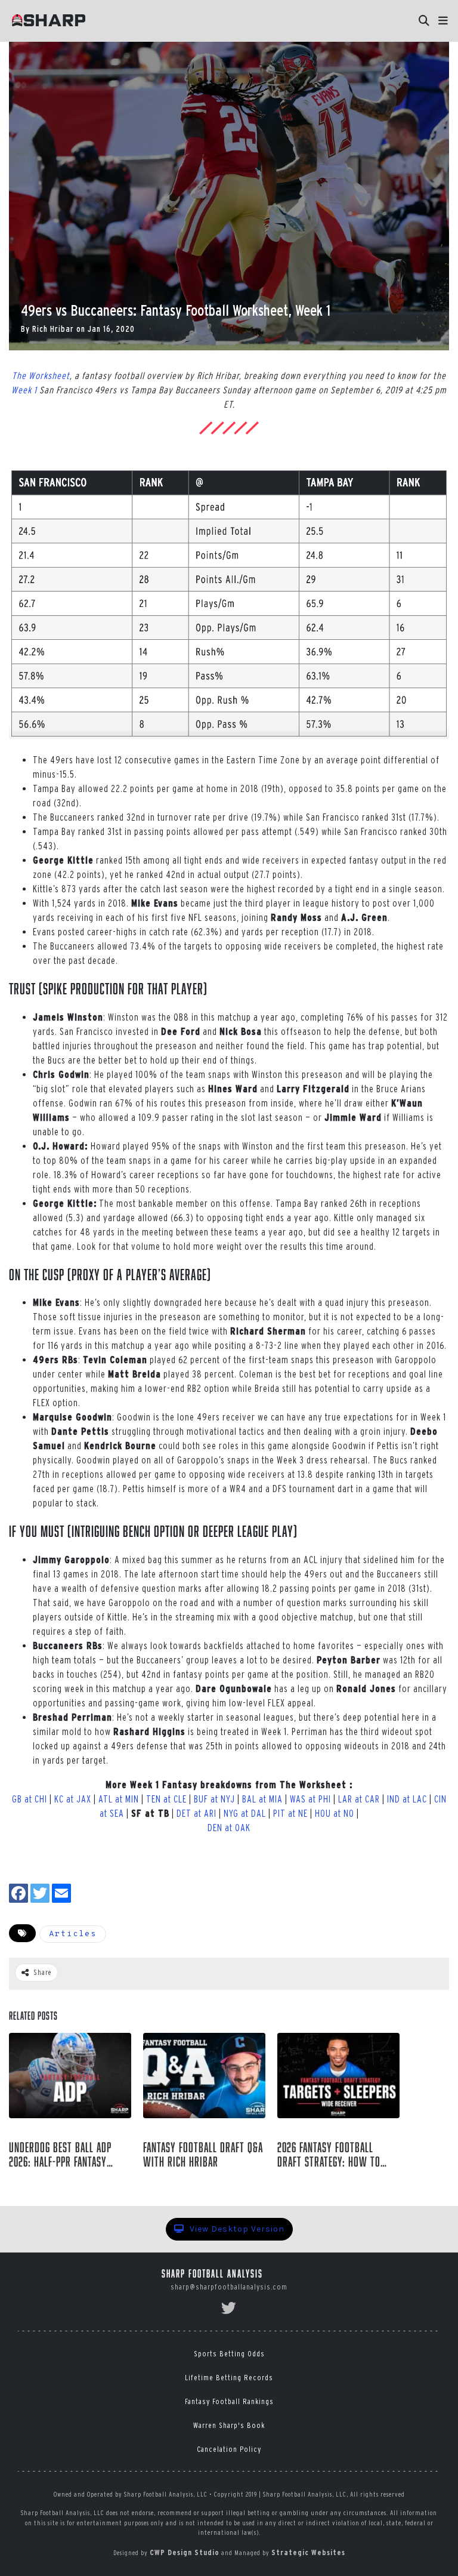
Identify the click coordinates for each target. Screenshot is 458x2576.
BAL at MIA (262, 1799)
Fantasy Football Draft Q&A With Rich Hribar (203, 2155)
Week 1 (24, 390)
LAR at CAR (359, 1799)
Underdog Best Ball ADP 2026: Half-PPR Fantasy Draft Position (60, 2155)
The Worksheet (41, 375)
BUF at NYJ (214, 1799)
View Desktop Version (236, 2229)
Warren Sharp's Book (229, 2425)
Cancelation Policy (229, 2449)
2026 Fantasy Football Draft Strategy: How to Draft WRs (329, 2155)
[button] (443, 21)
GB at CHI (30, 1799)
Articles (73, 1934)
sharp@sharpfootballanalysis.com (229, 2287)
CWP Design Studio (185, 2552)
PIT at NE (290, 1813)
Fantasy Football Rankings (229, 2401)
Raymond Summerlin (60, 2181)
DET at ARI (196, 1813)
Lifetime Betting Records (229, 2378)
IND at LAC (407, 1799)
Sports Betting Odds (229, 2354)
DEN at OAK (229, 1828)
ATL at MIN (119, 1799)
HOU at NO (335, 1813)
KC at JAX (73, 1799)
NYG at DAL (245, 1813)
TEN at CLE (166, 1799)
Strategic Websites (308, 2552)
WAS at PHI (310, 1799)
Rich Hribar (53, 329)
